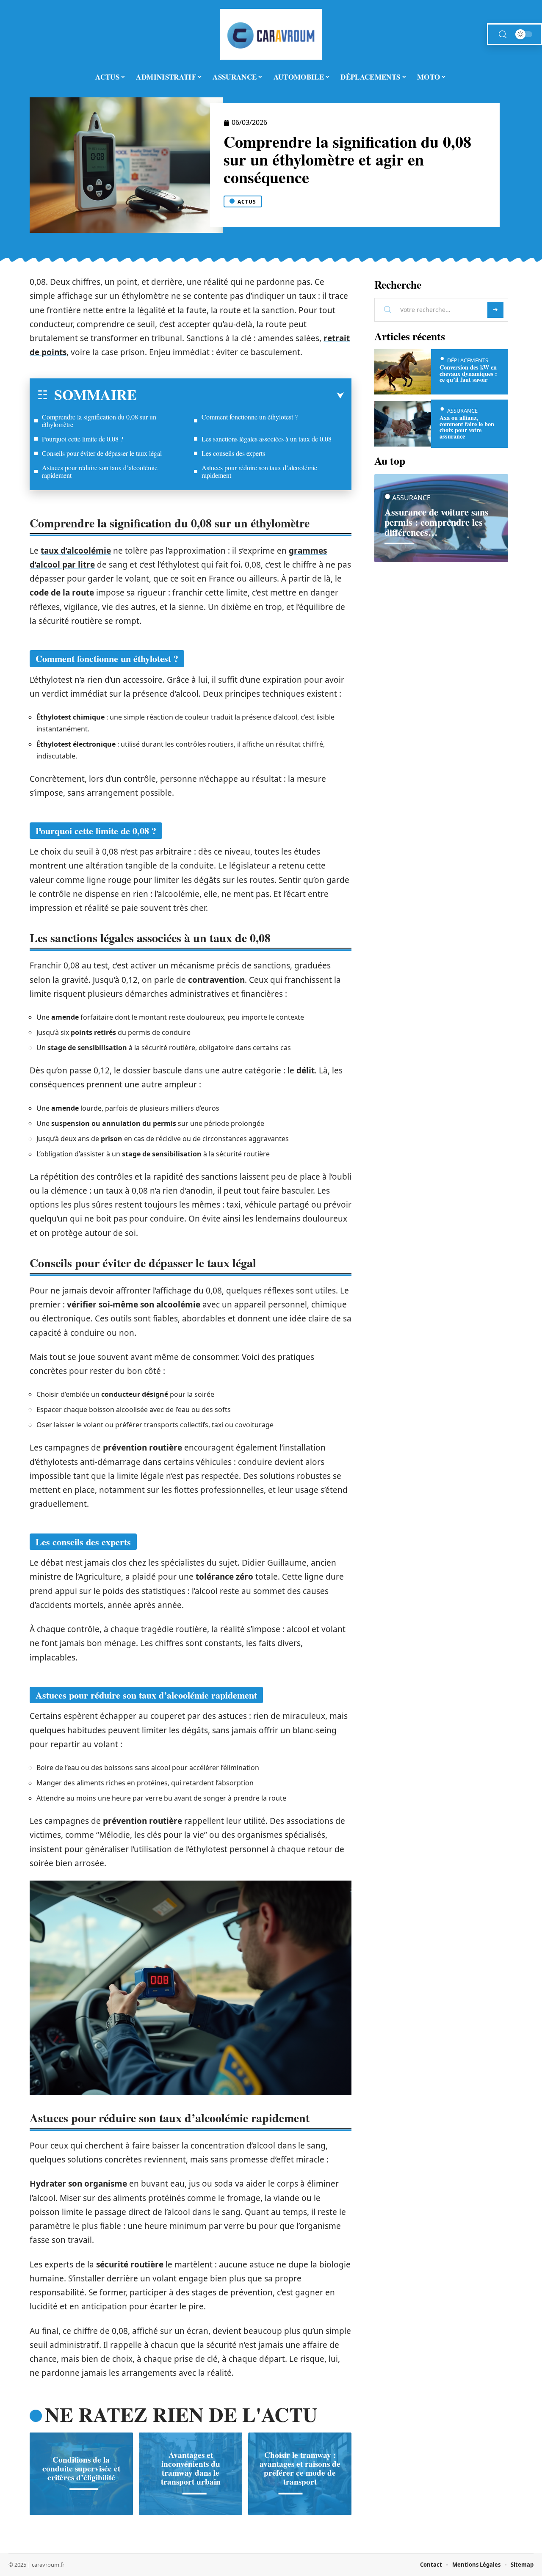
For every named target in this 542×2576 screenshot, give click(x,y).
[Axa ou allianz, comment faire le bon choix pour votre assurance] (403, 424)
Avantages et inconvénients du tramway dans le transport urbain (191, 2468)
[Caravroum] (271, 34)
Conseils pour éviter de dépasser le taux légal (102, 453)
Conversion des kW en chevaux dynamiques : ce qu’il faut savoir (468, 373)
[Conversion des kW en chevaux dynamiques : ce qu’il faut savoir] (403, 372)
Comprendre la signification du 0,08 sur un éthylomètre (99, 421)
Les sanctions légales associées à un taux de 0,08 (267, 439)
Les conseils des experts (233, 453)
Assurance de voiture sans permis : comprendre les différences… (437, 522)
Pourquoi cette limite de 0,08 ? (83, 439)
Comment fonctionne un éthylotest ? (250, 417)
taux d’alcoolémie (76, 551)
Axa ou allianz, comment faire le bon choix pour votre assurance (467, 427)
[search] (503, 34)
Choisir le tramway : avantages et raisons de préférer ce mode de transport (300, 2468)
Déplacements (468, 360)
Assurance (462, 411)
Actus (247, 202)
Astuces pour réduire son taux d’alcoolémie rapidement (100, 471)
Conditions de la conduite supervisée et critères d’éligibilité (81, 2468)
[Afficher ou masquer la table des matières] (240, 396)
